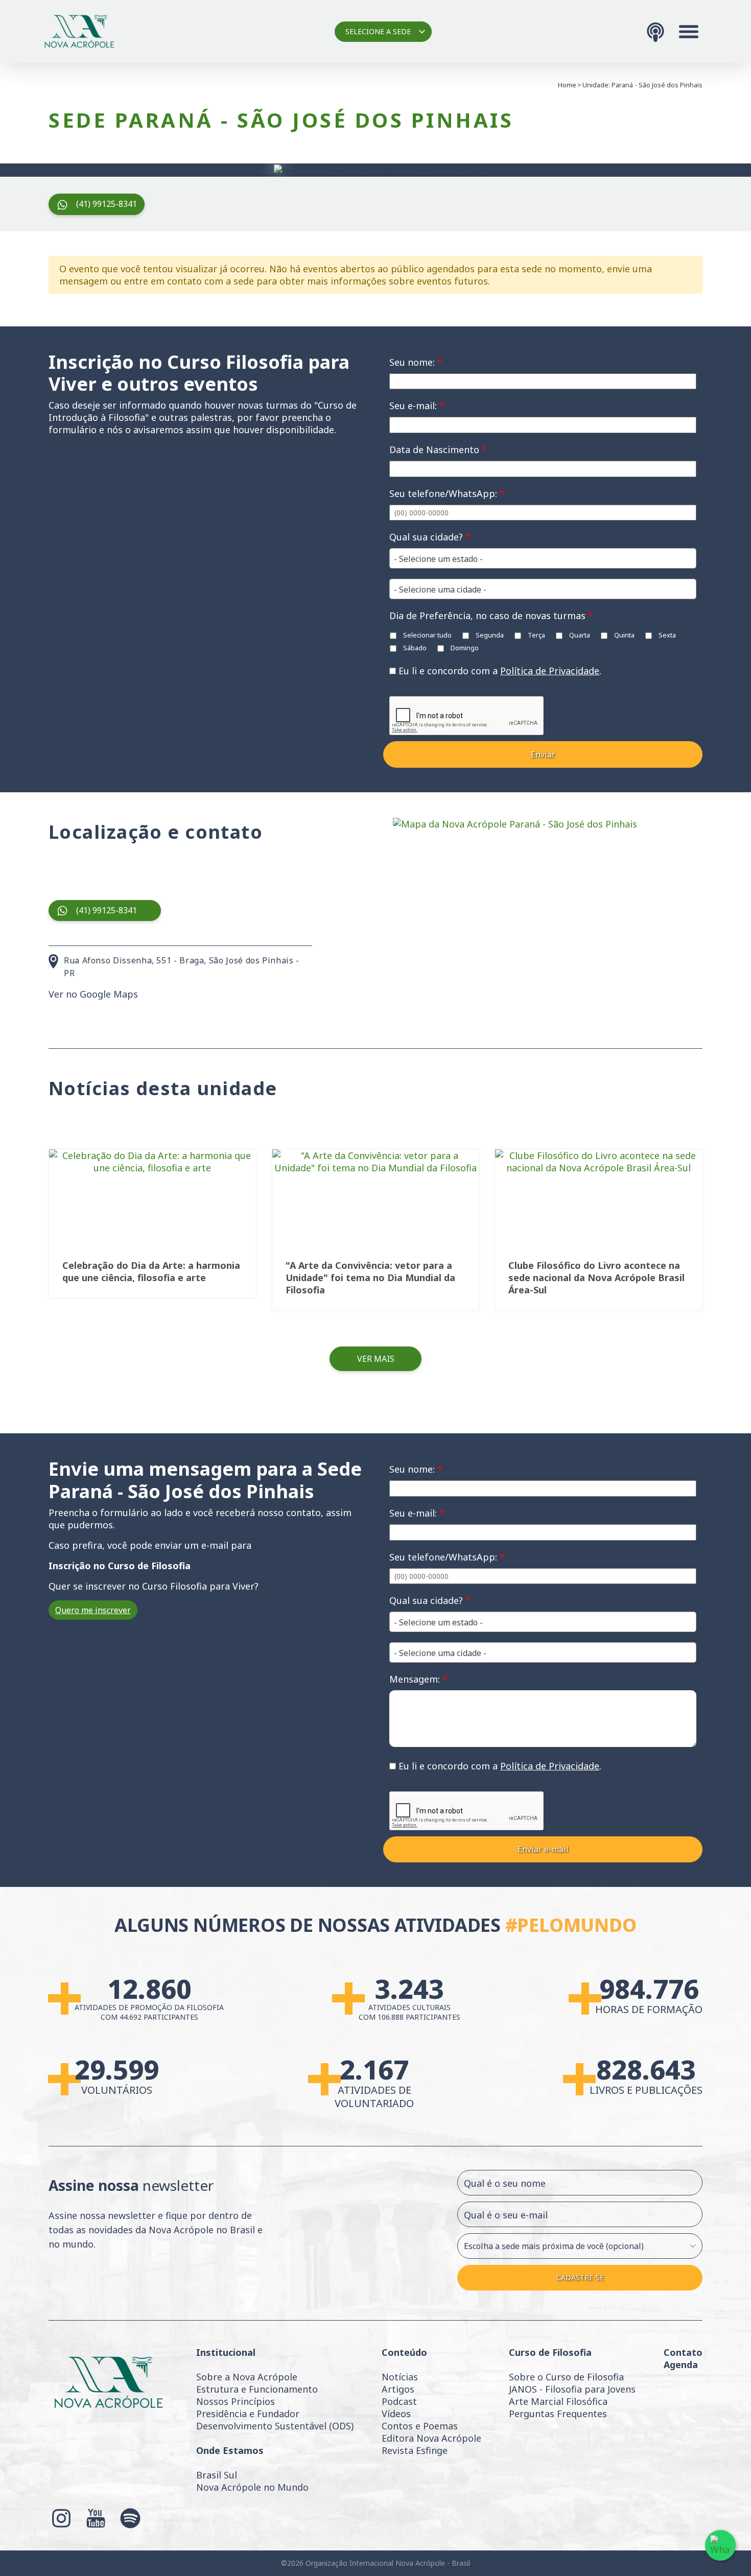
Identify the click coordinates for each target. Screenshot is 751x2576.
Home (567, 85)
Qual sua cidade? (430, 537)
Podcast (399, 2401)
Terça (536, 635)
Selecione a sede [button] (378, 31)
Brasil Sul (217, 2475)
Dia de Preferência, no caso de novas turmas (491, 616)
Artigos (398, 2389)
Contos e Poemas (420, 2426)
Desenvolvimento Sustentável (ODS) (275, 2426)
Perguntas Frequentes (558, 2414)
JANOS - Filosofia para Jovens (572, 2389)
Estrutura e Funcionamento (257, 2389)
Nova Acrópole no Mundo (252, 2487)
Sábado (414, 648)
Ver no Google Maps (93, 994)
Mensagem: (418, 1679)
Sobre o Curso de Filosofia (566, 2377)
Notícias (400, 2377)
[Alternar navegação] (689, 32)
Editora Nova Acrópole (431, 2438)
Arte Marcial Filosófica (558, 2401)
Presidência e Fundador (248, 2414)
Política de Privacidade (550, 671)
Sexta (666, 635)
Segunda (489, 635)
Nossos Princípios (236, 2401)
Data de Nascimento (438, 450)
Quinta (624, 635)
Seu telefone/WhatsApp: (447, 493)
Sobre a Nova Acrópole (247, 2377)
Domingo (464, 648)
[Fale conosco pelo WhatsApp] (720, 2545)
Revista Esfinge (415, 2450)
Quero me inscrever (93, 1610)
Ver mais (376, 1359)
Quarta (579, 635)
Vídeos (396, 2414)
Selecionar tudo (427, 635)
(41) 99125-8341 (107, 204)
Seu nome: (416, 362)
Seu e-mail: (417, 406)
